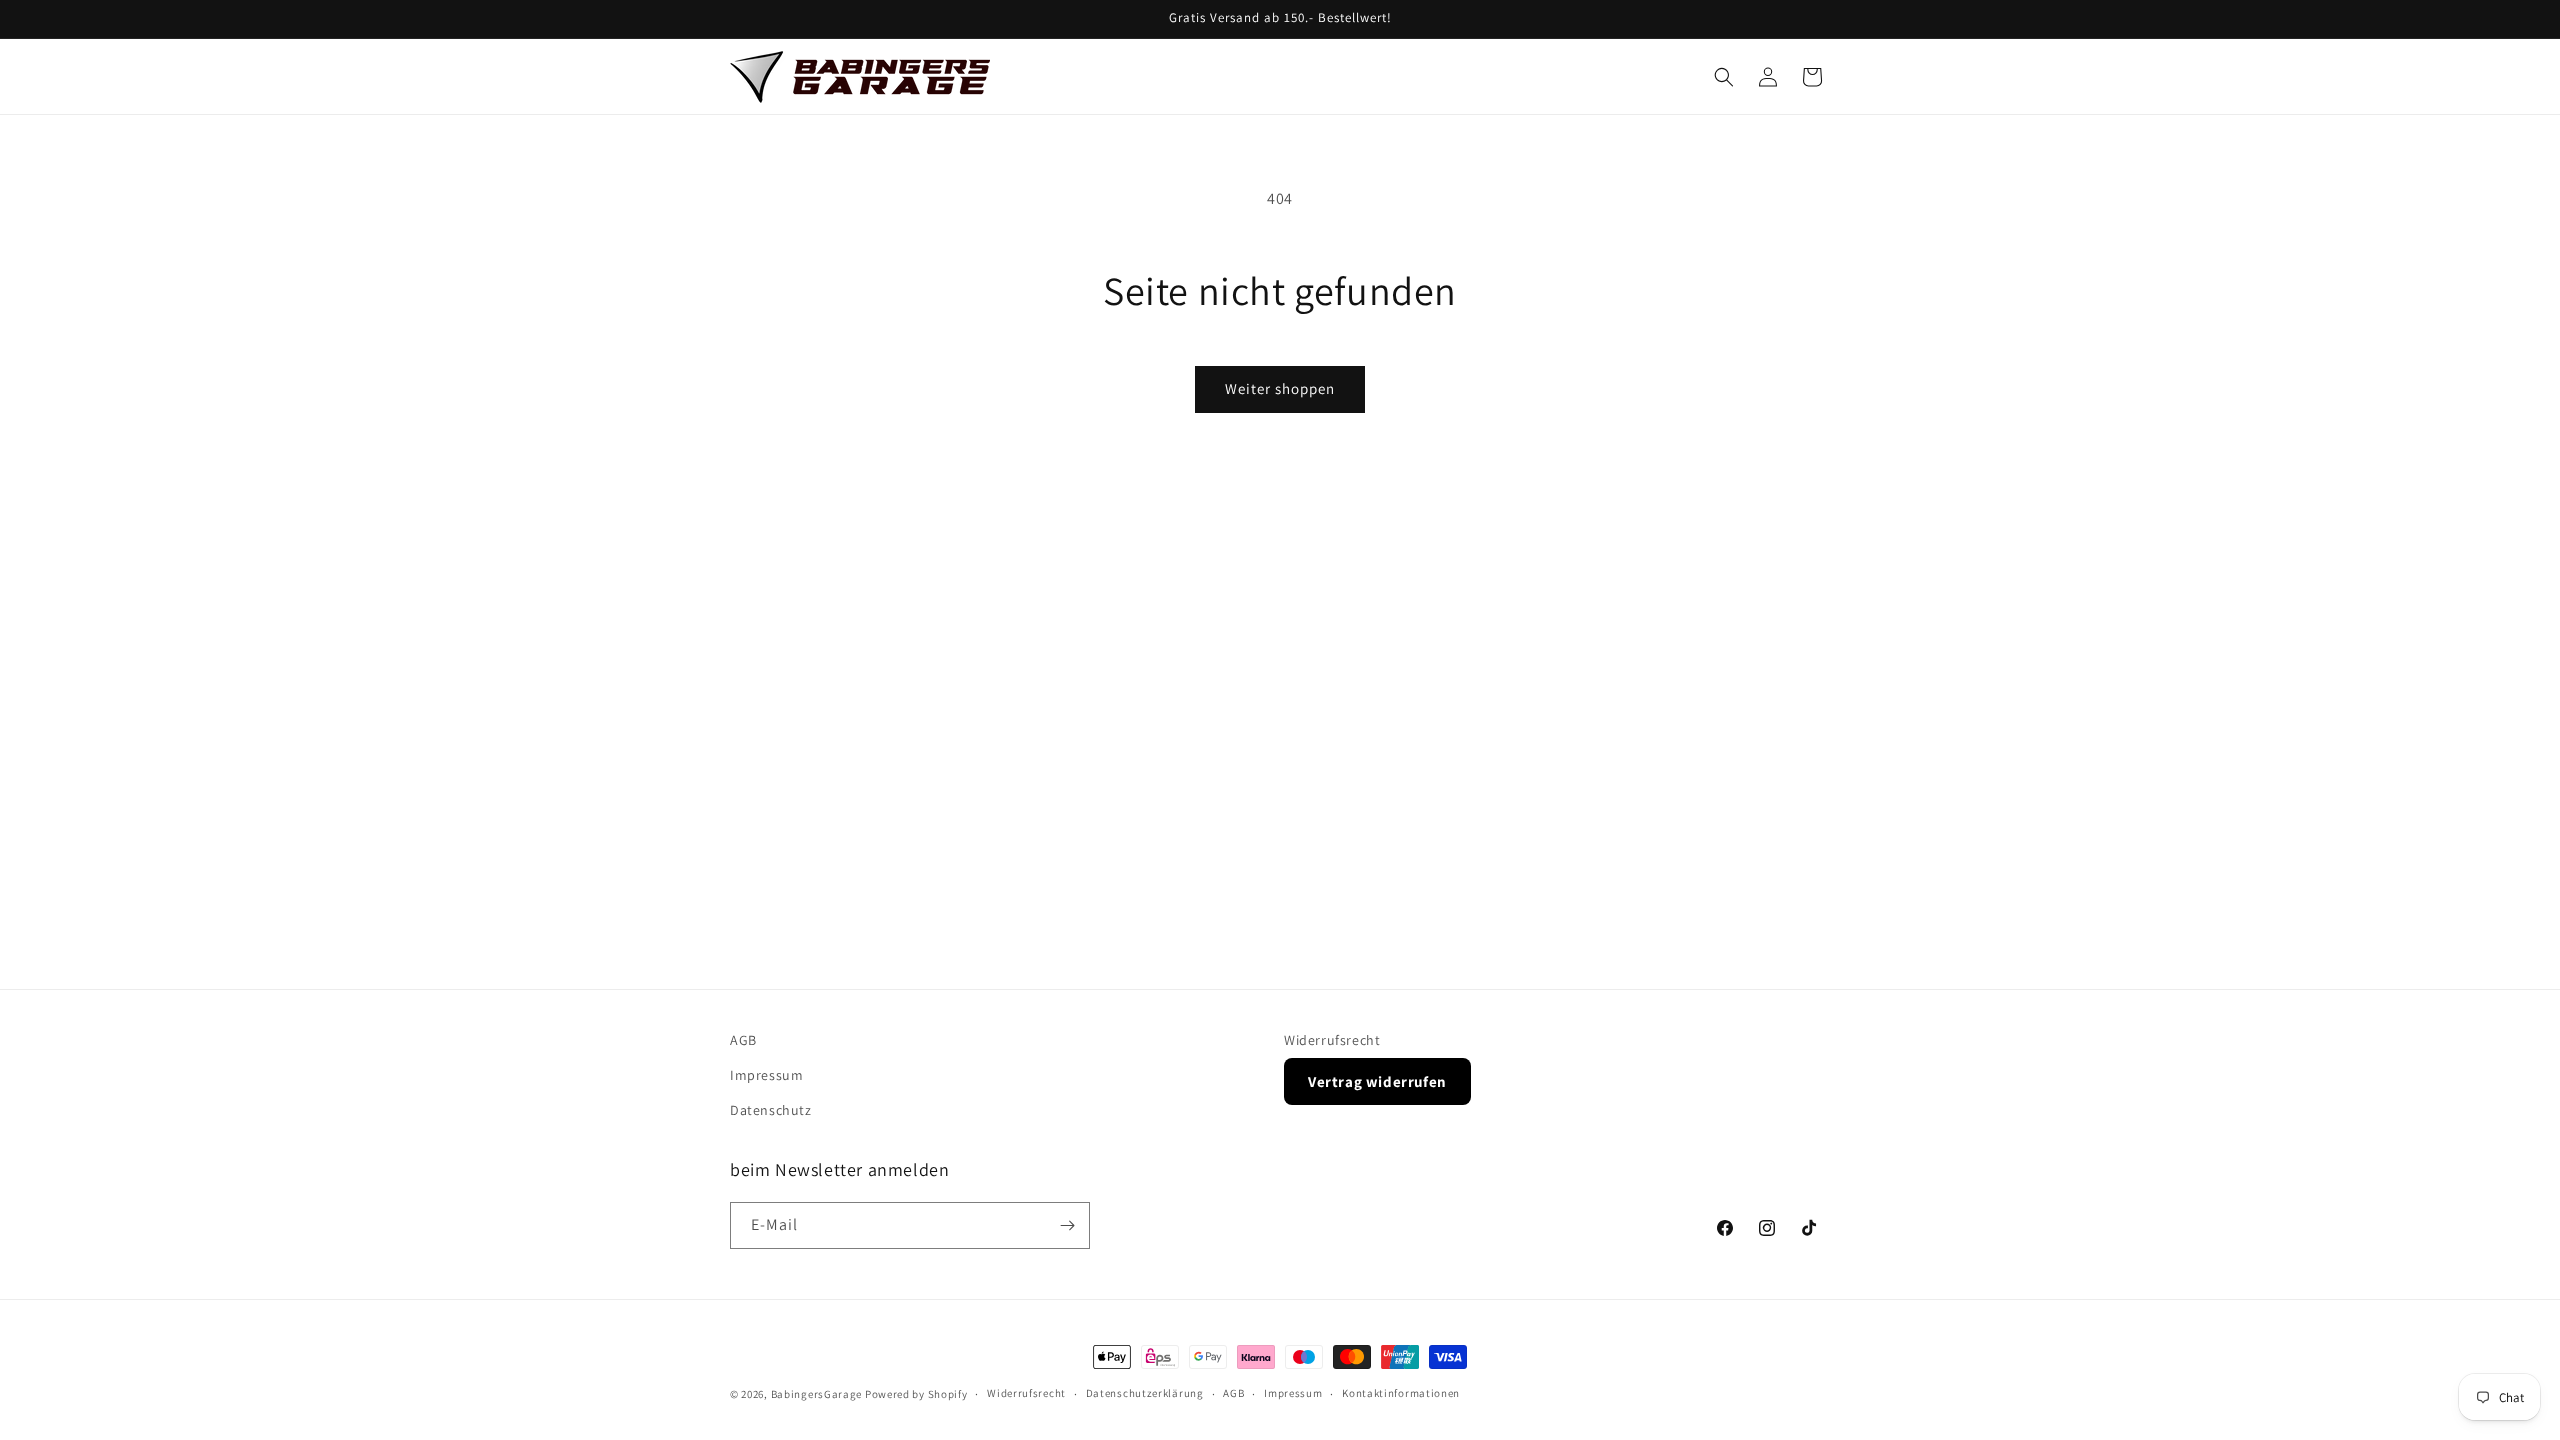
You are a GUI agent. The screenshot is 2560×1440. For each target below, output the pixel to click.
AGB (743, 1040)
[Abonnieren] (1067, 1225)
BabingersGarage (817, 1394)
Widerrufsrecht (1332, 1040)
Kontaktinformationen (1401, 1393)
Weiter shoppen (1280, 388)
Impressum (766, 1075)
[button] (1724, 77)
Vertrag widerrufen (1377, 1081)
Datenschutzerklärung (1145, 1393)
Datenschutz (771, 1110)
